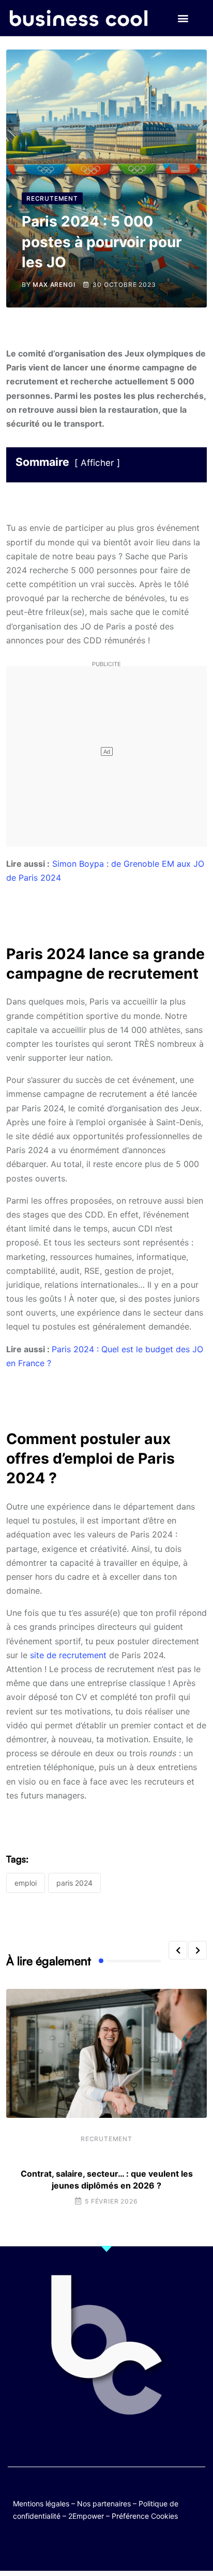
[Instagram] (137, 2546)
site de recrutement (68, 1655)
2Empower (86, 2516)
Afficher (97, 463)
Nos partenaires (104, 2504)
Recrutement (106, 2139)
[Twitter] (56, 2546)
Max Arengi (54, 285)
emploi (26, 1883)
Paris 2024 (74, 1883)
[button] (183, 18)
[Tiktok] (117, 2546)
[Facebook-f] (76, 2546)
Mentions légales (41, 2504)
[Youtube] (96, 2546)
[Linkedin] (157, 2546)
